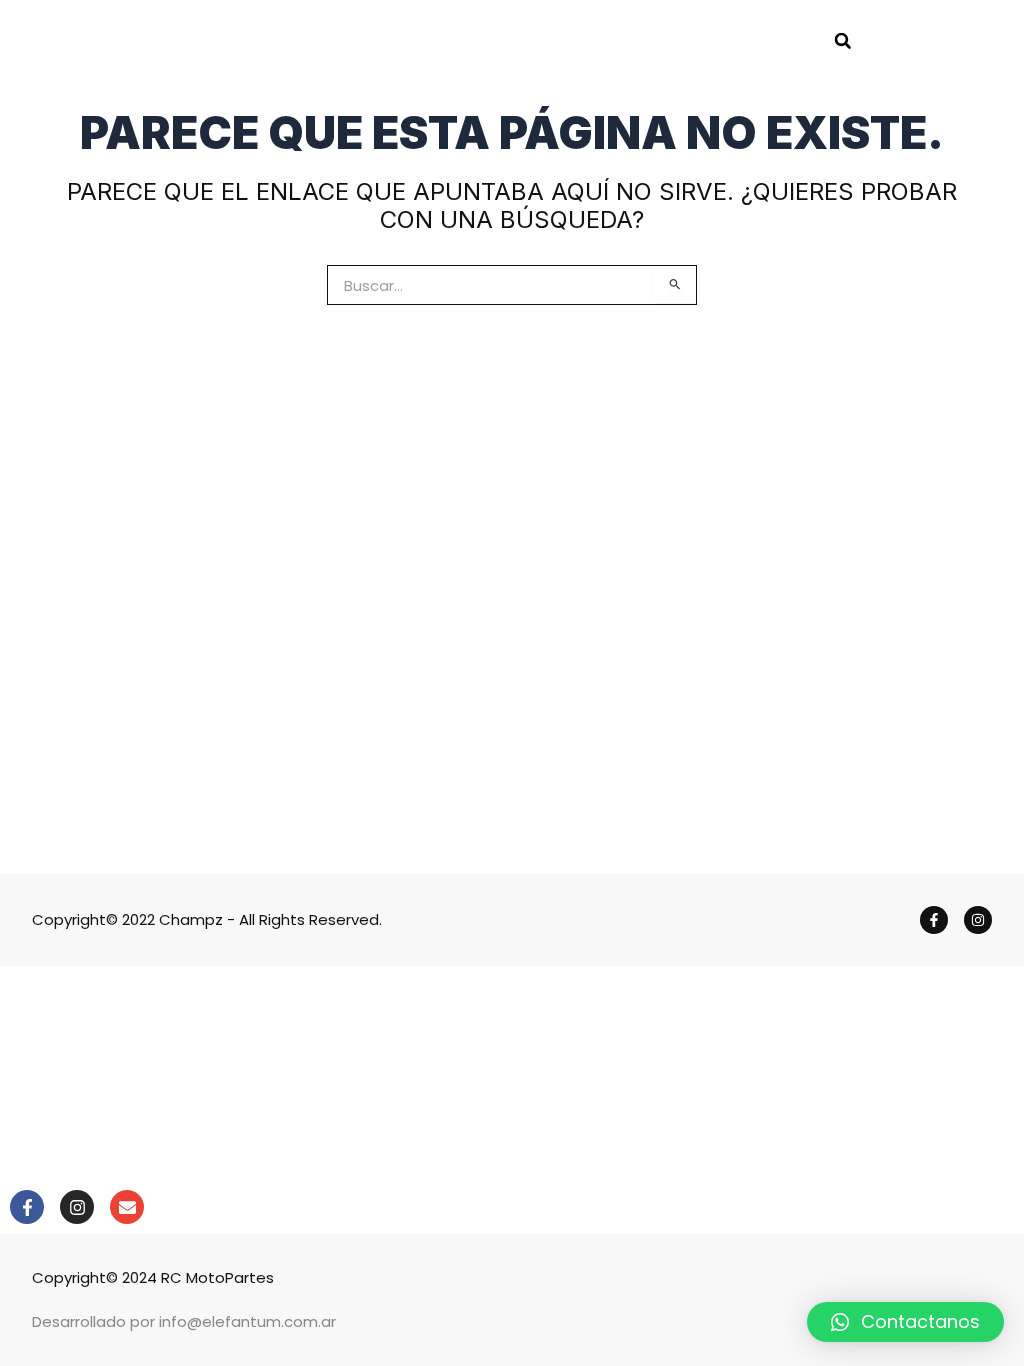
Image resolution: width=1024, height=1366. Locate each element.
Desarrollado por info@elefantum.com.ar (184, 1321)
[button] (843, 41)
